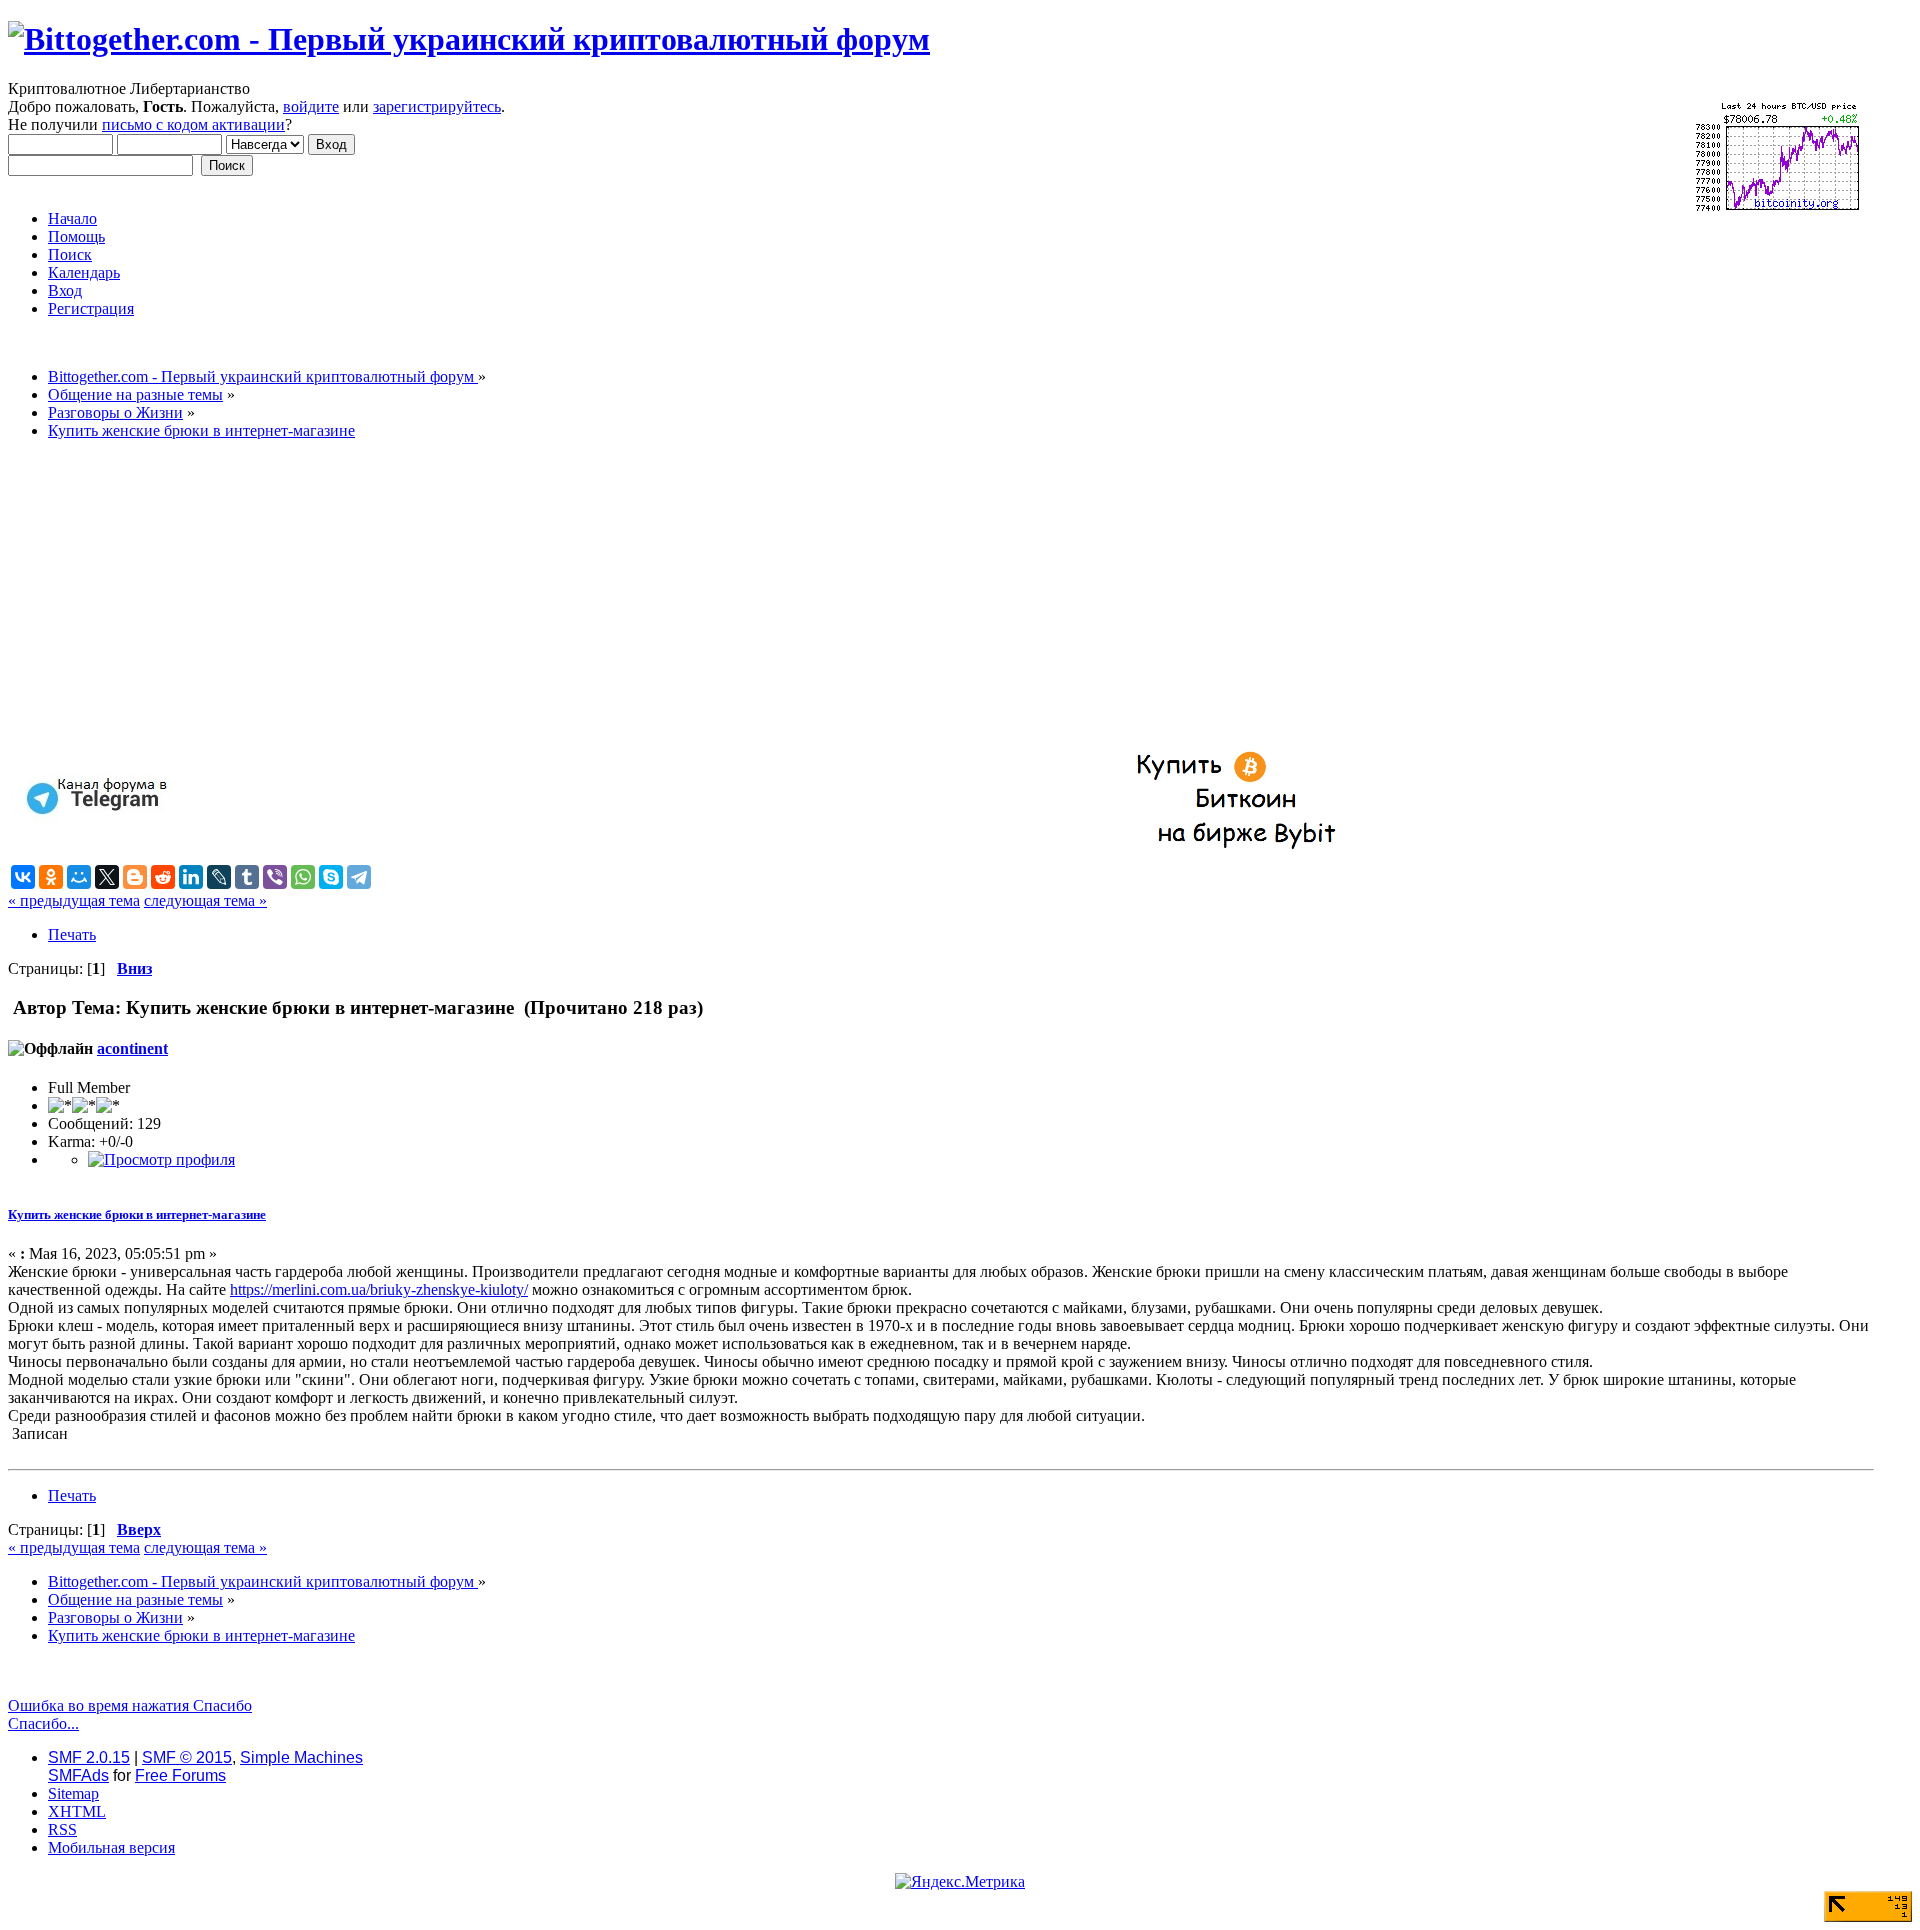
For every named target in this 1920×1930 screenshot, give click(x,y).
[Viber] (275, 877)
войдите (311, 106)
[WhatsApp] (303, 877)
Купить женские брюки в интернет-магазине (137, 1214)
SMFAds (78, 1775)
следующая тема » (205, 900)
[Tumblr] (247, 877)
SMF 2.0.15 (89, 1757)
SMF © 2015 (187, 1757)
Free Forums (180, 1775)
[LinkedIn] (191, 877)
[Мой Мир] (79, 877)
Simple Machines (301, 1757)
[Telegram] (359, 877)
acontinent (132, 1048)
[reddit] (163, 877)
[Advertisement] (608, 596)
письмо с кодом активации (193, 124)
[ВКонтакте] (23, 877)
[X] (107, 877)
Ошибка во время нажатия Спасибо (130, 1705)
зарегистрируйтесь (437, 106)
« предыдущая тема (74, 900)
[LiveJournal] (219, 877)
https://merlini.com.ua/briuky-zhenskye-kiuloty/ (379, 1289)
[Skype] (331, 877)
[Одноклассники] (51, 877)
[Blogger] (135, 877)
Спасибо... (43, 1723)
